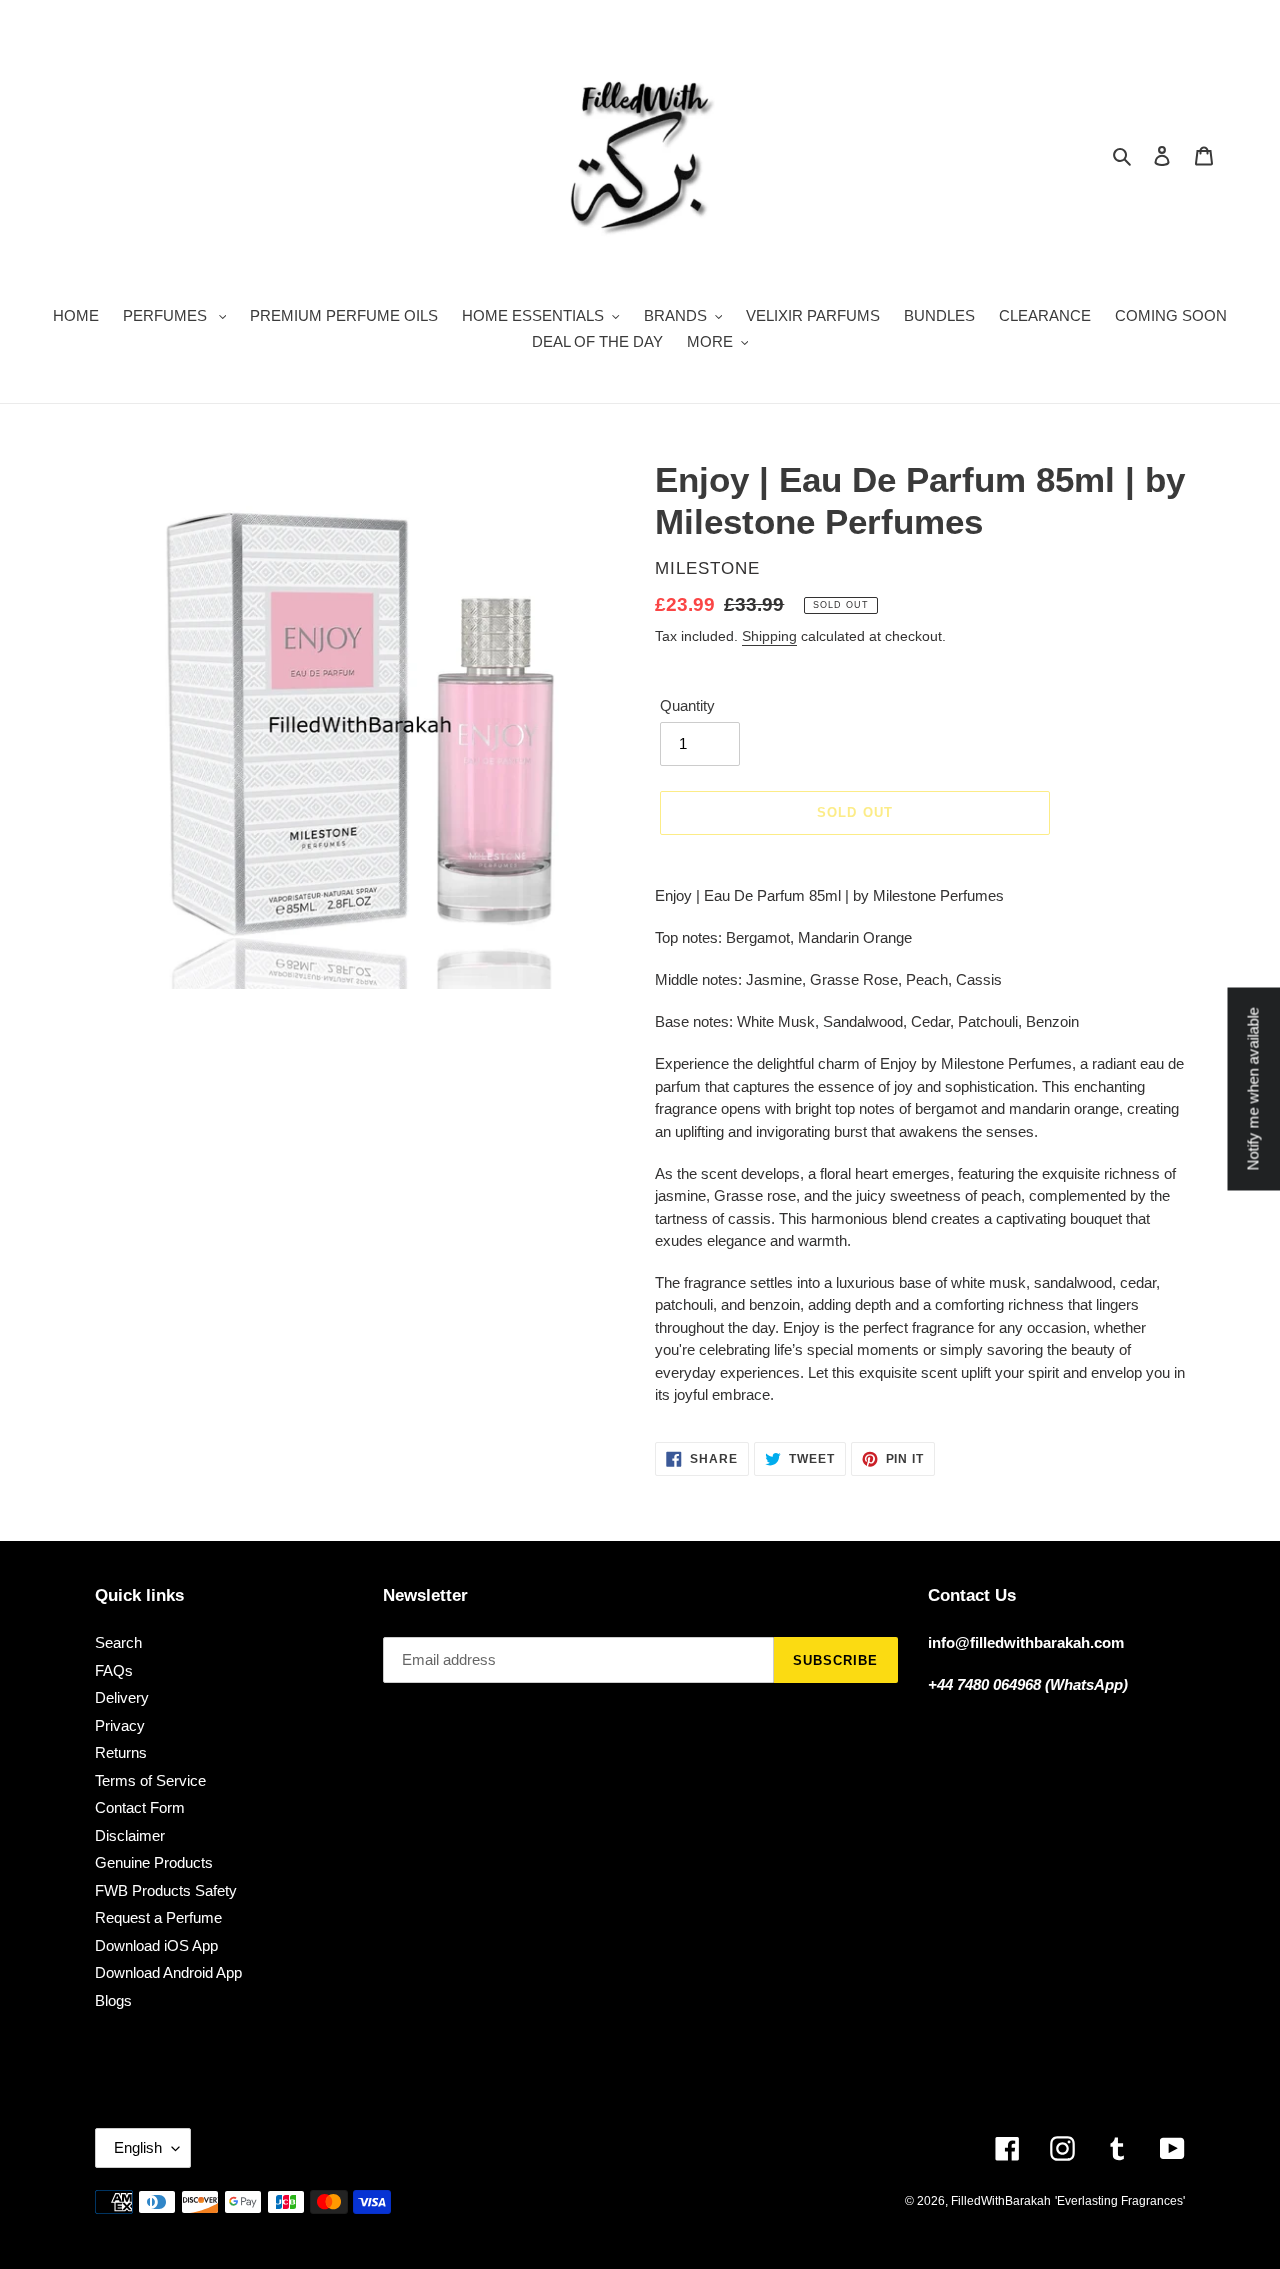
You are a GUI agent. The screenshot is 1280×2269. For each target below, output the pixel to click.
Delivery (122, 1697)
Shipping (769, 636)
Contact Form (140, 1807)
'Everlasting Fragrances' (1120, 2201)
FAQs (114, 1670)
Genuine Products (154, 1862)
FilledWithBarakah (1001, 2201)
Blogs (113, 2000)
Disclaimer (130, 1835)
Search (118, 1642)
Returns (121, 1752)
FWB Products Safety (166, 1890)
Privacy (120, 1725)
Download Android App (168, 1972)
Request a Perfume (158, 1917)
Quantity (687, 705)
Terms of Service (150, 1780)
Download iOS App (156, 1945)
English (138, 2147)
